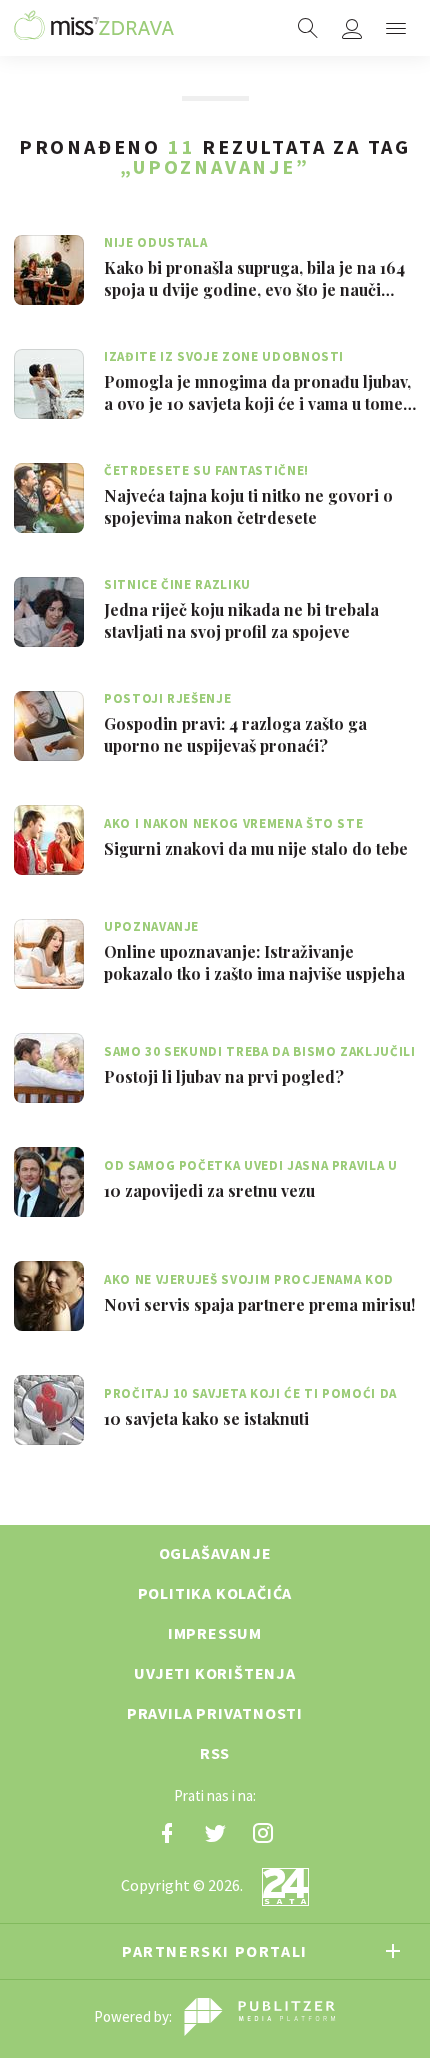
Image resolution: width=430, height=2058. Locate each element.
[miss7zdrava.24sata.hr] (94, 28)
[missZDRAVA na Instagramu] (263, 1833)
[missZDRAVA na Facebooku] (167, 1833)
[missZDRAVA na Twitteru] (215, 1833)
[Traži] (308, 28)
